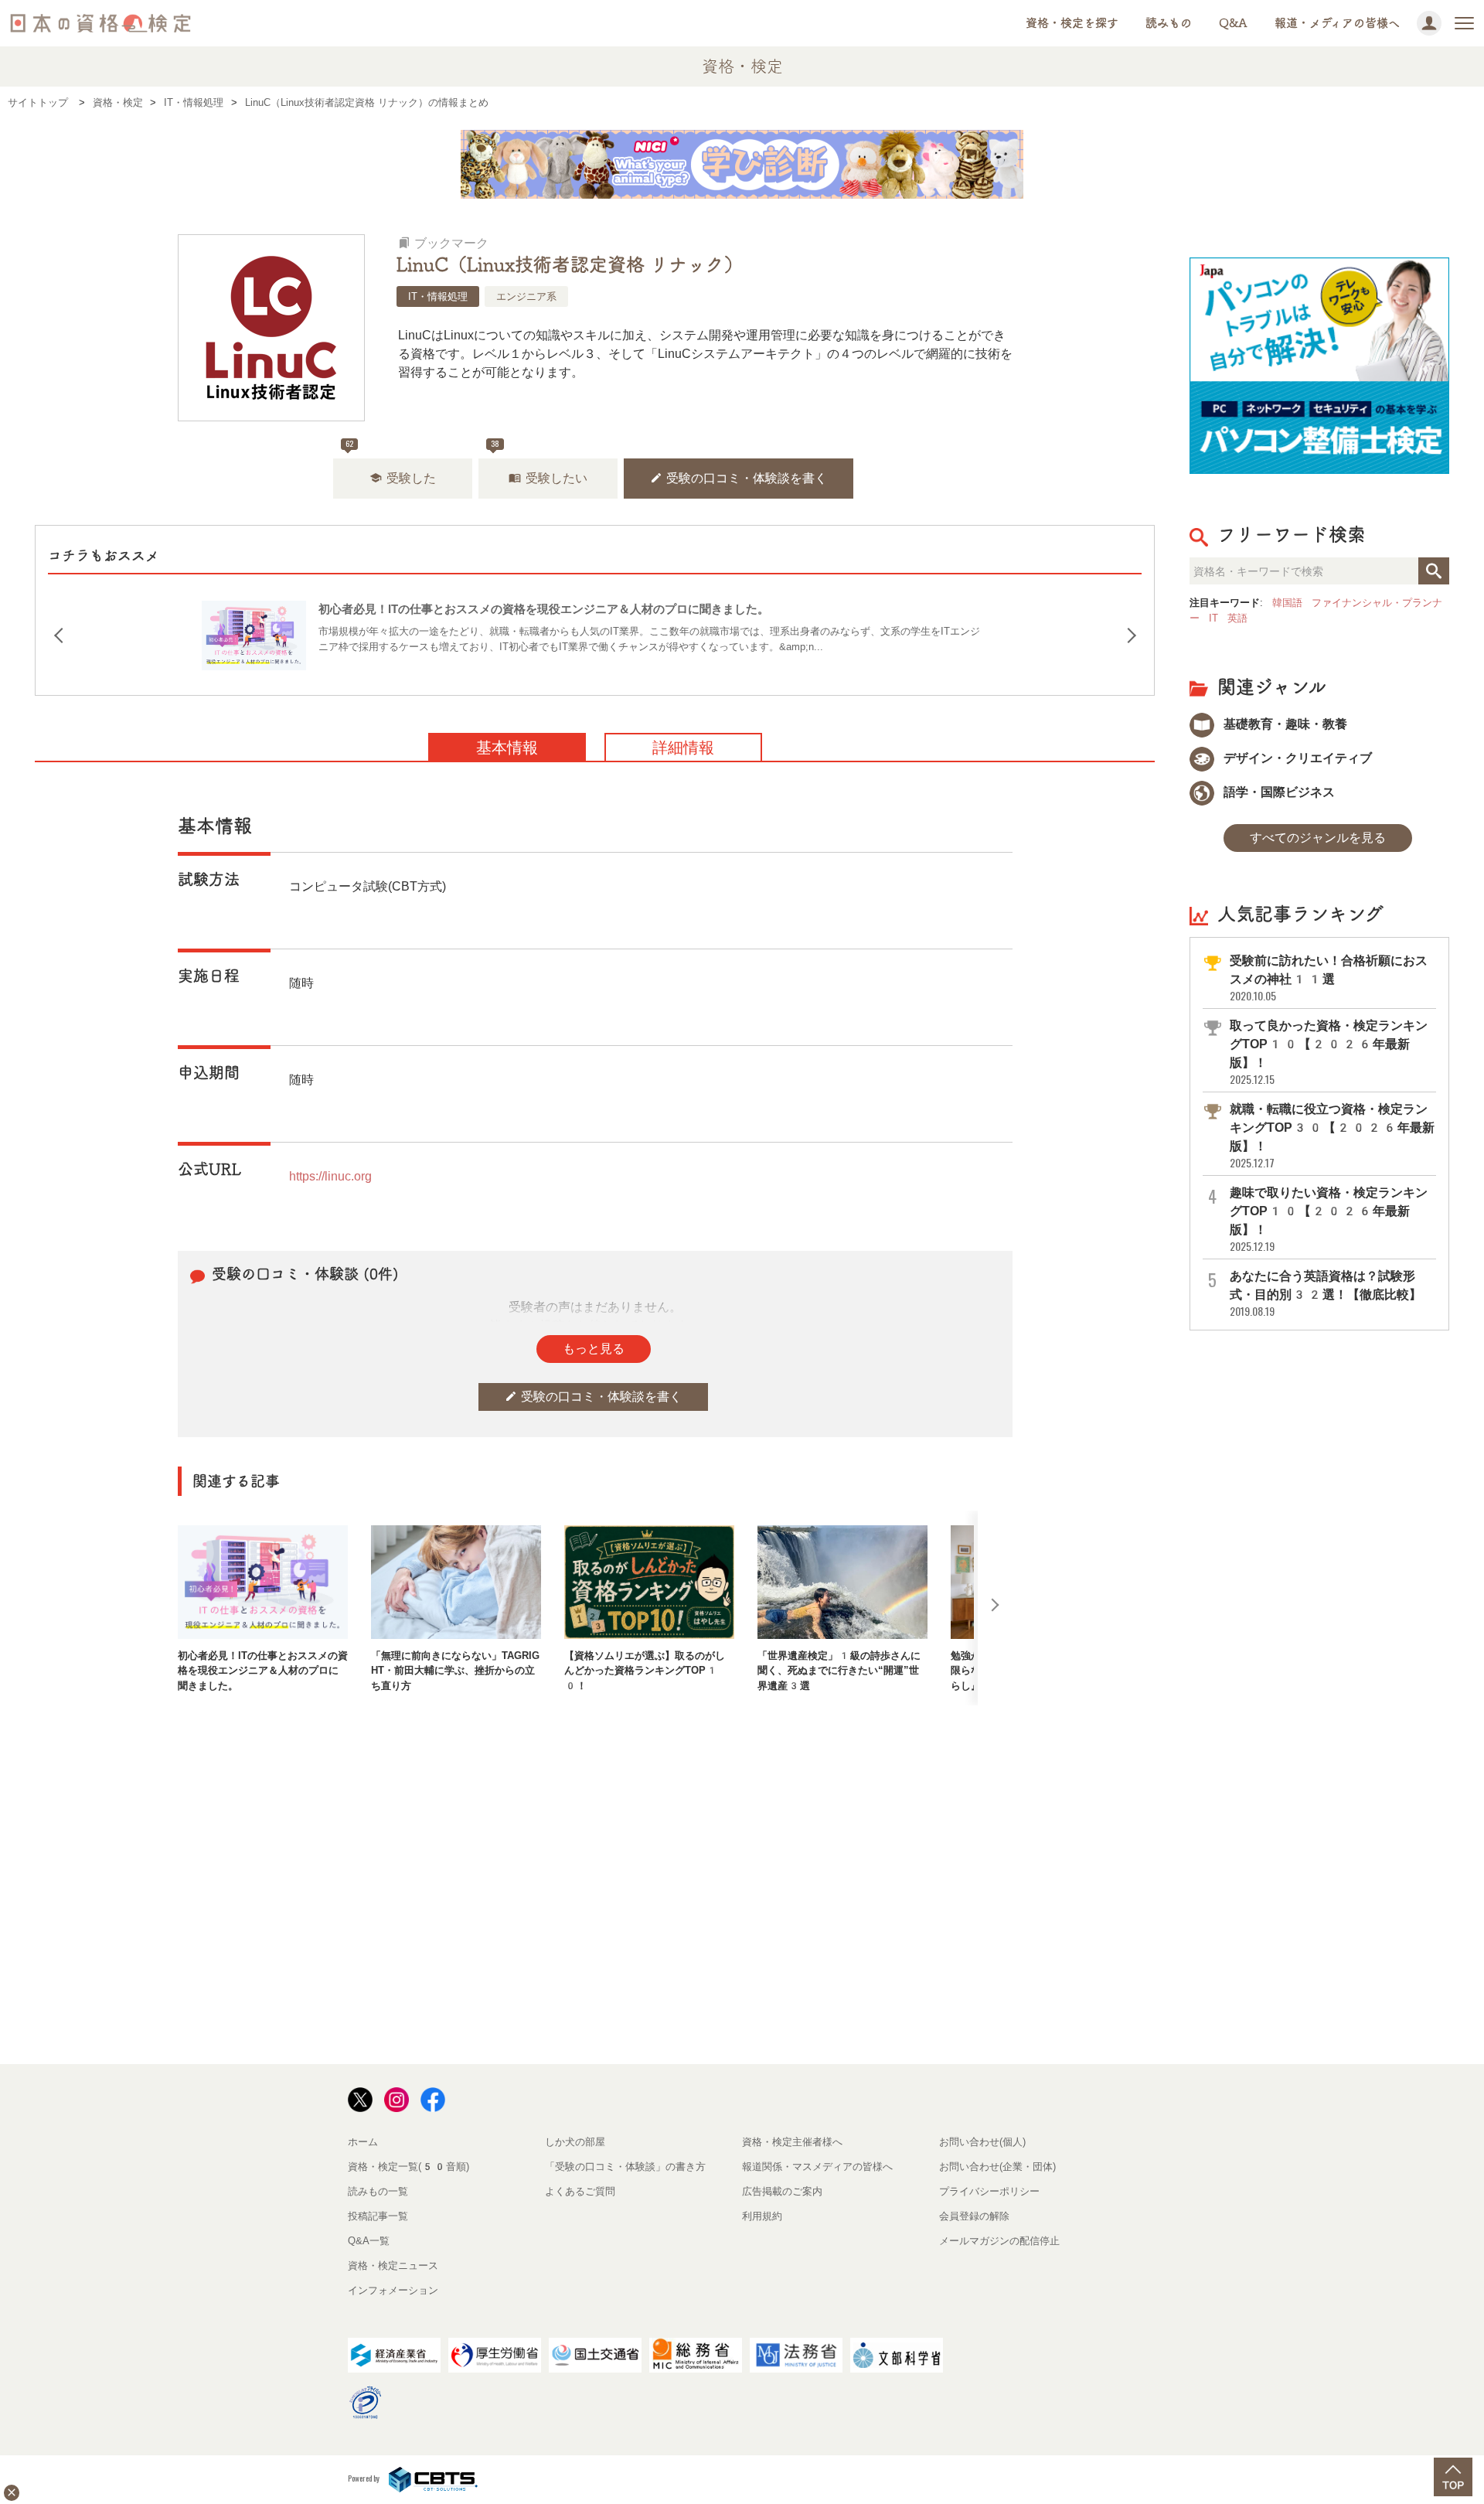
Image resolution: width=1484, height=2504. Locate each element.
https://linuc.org (330, 1176)
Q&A (1233, 23)
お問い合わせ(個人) (982, 2142)
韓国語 (1287, 603)
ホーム (363, 2142)
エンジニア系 (526, 296)
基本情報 (507, 748)
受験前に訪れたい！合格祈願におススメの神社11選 (1329, 978)
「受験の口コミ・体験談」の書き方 (625, 2167)
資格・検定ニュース (393, 2266)
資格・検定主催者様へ (792, 2142)
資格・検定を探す (1072, 23)
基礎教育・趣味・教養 (1284, 724)
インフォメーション (393, 2290)
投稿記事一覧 (378, 2216)
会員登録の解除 (974, 2216)
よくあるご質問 (580, 2191)
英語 (1237, 618)
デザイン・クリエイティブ (1296, 758)
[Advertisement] (595, 1756)
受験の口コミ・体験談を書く (739, 478)
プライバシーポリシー (989, 2191)
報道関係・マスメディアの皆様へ (817, 2167)
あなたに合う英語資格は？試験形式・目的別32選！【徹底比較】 (1326, 1294)
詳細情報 (683, 748)
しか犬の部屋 (575, 2142)
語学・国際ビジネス (1278, 792)
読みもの (1169, 23)
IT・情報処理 (438, 296)
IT (1213, 618)
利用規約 (762, 2216)
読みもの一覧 (378, 2191)
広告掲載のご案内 (782, 2191)
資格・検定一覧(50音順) (408, 2167)
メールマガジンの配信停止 (999, 2241)
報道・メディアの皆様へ (1337, 23)
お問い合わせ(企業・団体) (997, 2167)
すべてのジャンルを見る (1318, 838)
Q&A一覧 (369, 2241)
